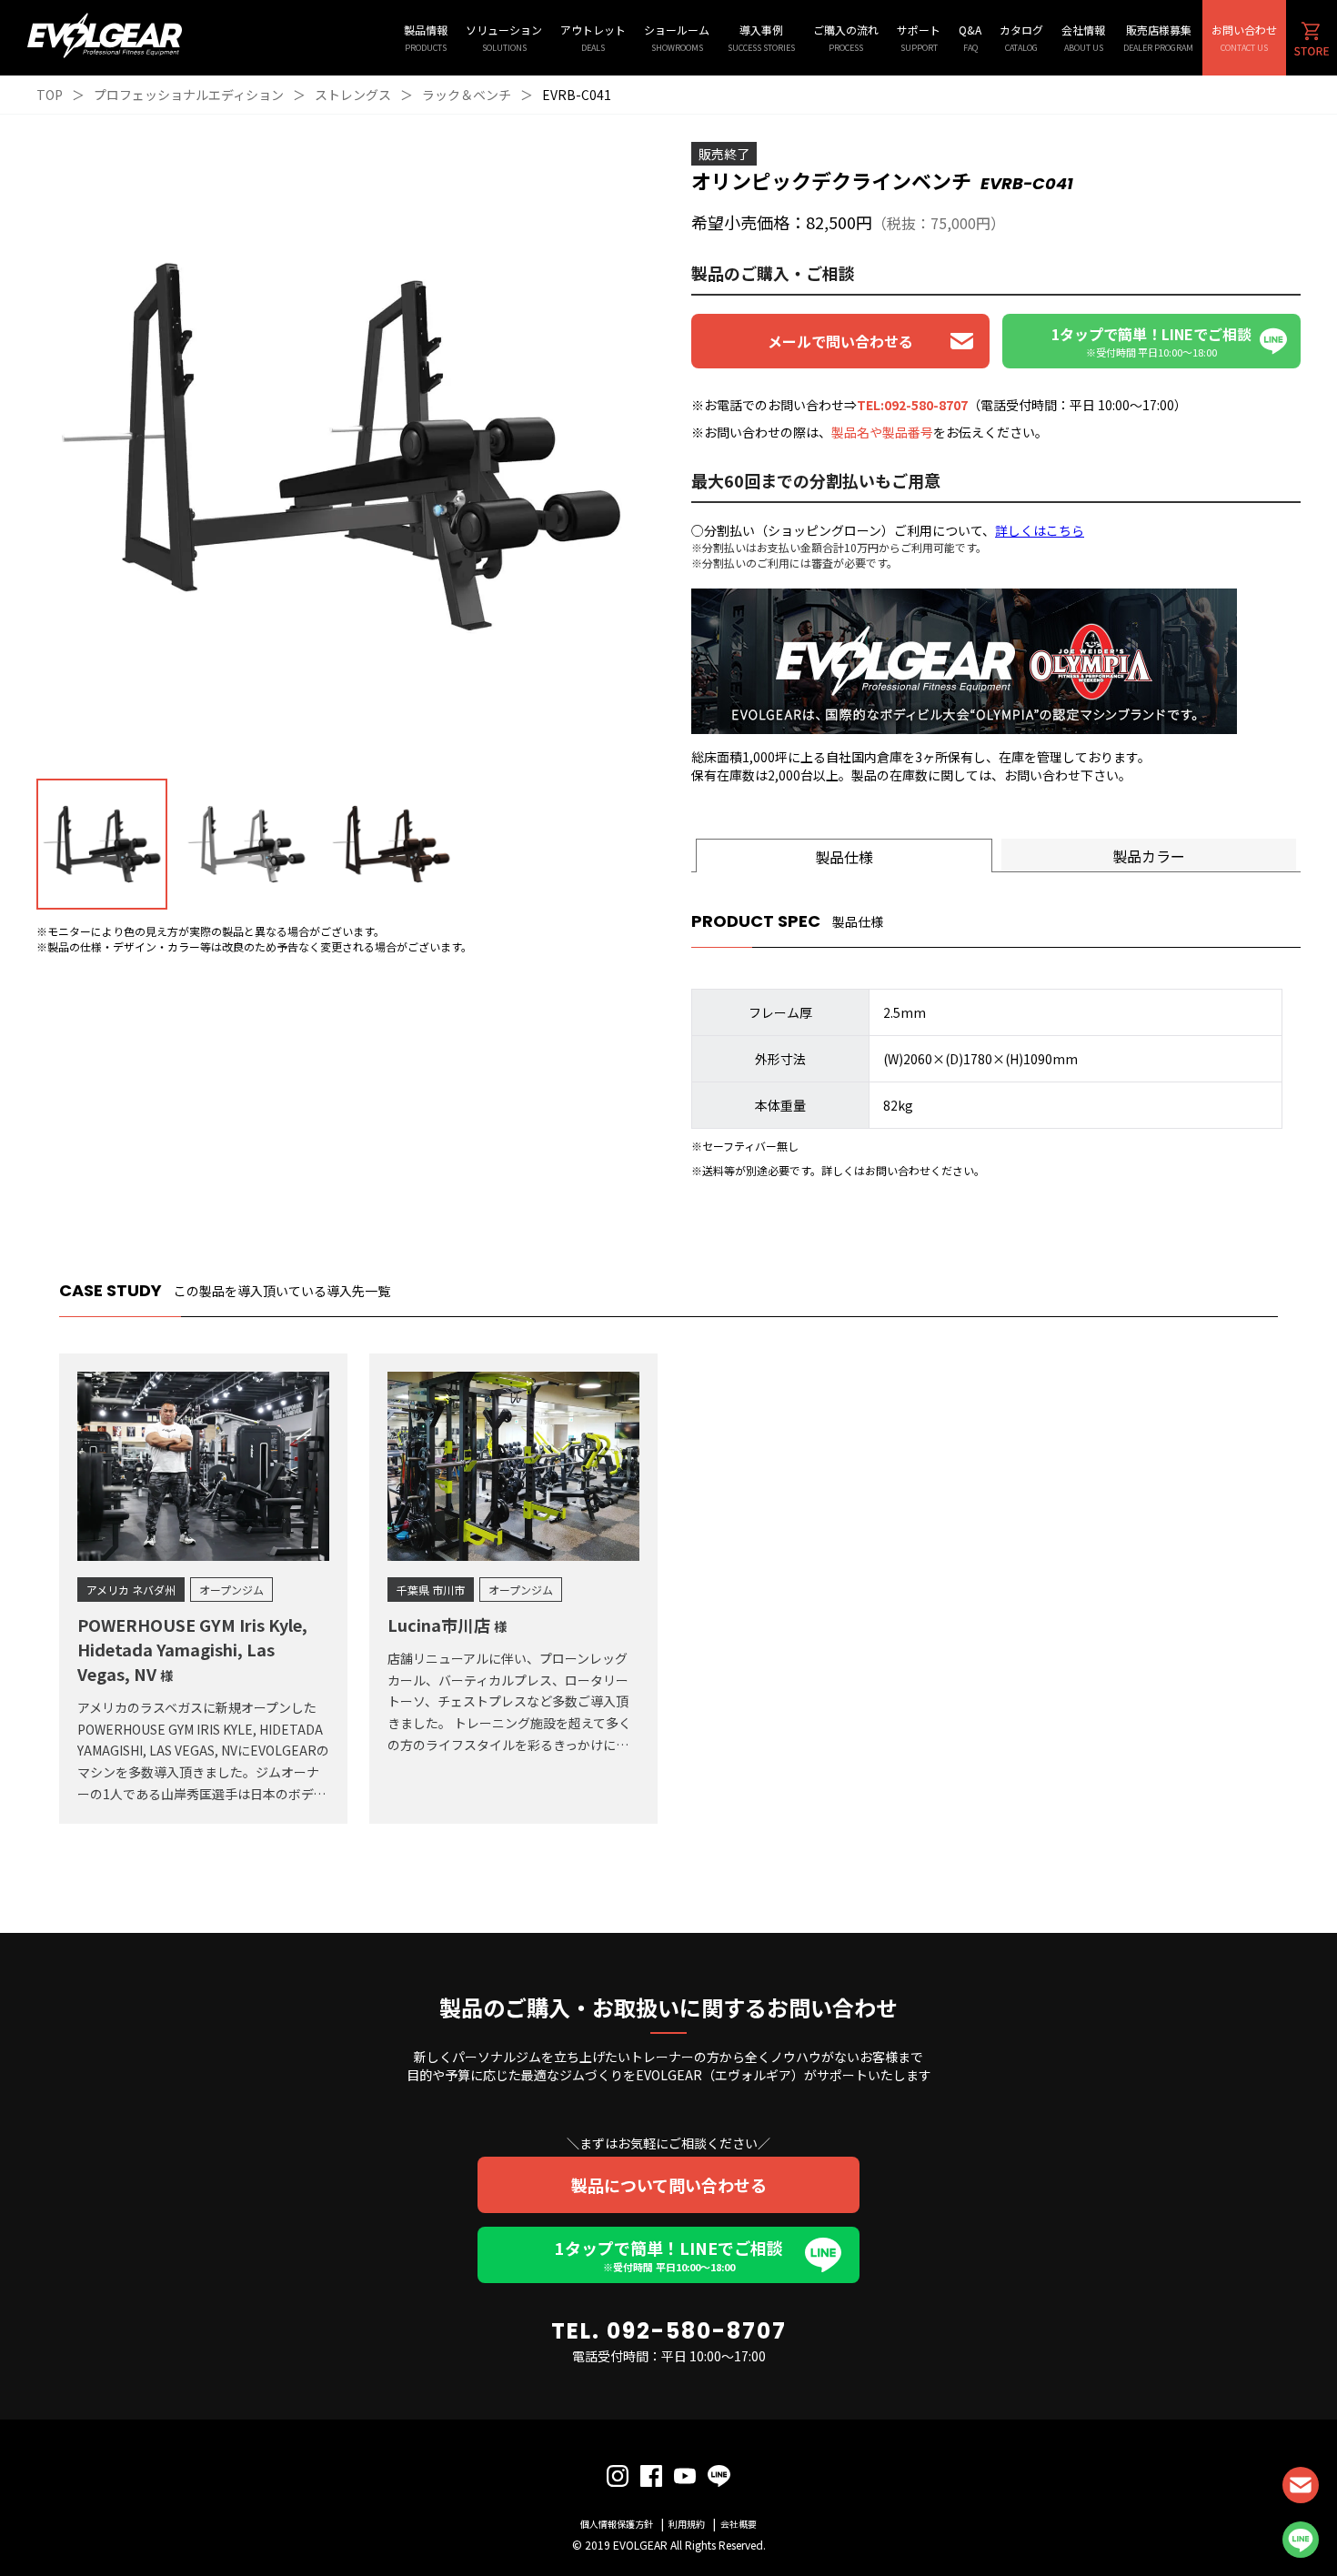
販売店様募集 (1158, 38)
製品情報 (426, 38)
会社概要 (739, 2524)
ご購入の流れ (846, 38)
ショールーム (677, 38)
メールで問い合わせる (840, 341)
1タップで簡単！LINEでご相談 (669, 2255)
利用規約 (687, 2524)
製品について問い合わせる (669, 2185)
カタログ (1021, 38)
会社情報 (1083, 38)
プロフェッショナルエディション (189, 95)
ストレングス (353, 95)
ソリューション (504, 38)
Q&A (970, 38)
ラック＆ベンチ (467, 95)
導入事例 (761, 38)
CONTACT (1301, 2485)
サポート (919, 38)
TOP (50, 95)
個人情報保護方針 (617, 2524)
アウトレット (593, 38)
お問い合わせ (1244, 38)
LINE (1301, 2540)
